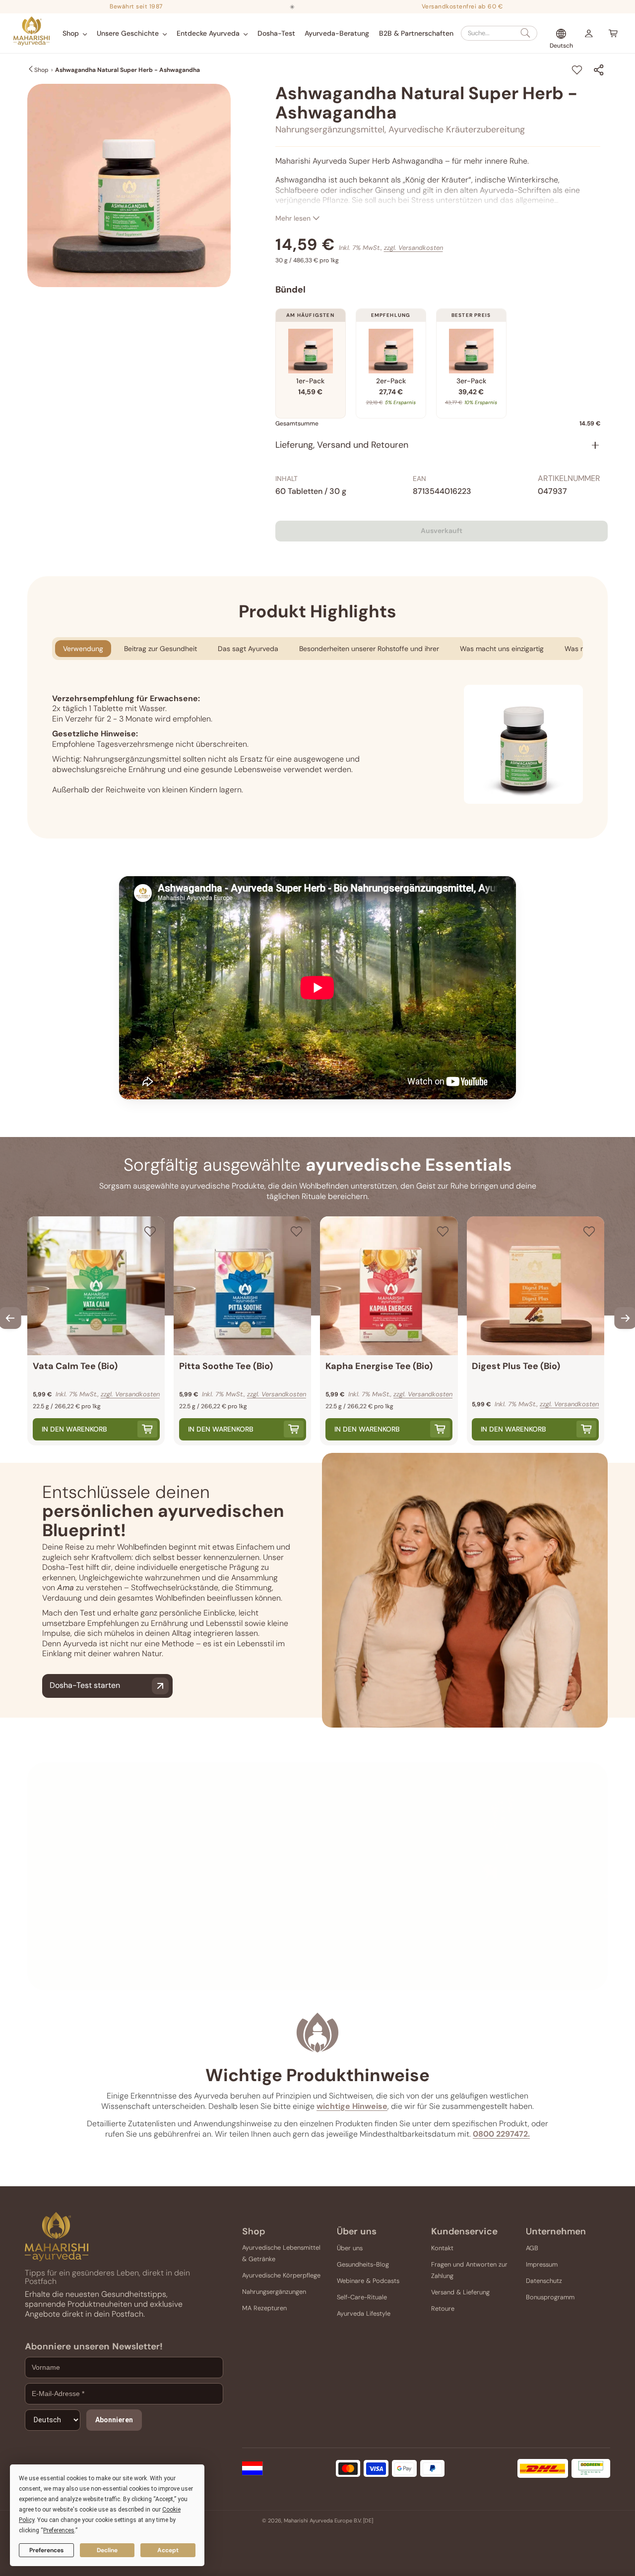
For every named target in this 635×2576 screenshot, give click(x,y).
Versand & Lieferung (460, 2292)
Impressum (542, 2264)
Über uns (350, 2248)
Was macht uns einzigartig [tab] (502, 649)
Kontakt (442, 2248)
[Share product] (599, 70)
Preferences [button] (59, 2530)
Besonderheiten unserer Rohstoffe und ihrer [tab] (369, 649)
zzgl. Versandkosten (413, 248)
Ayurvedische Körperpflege (281, 2275)
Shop (41, 70)
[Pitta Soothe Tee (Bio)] (242, 1286)
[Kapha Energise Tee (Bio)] (389, 1286)
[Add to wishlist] (577, 70)
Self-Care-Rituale (362, 2297)
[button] (75, 33)
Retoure (443, 2308)
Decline (107, 2550)
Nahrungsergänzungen (274, 2292)
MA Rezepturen (264, 2308)
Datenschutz (544, 2281)
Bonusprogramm (550, 2297)
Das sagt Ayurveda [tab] (248, 649)
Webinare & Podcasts (368, 2281)
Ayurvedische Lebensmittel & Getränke (281, 2253)
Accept (168, 2550)
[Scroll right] (625, 1318)
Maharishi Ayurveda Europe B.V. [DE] (328, 2520)
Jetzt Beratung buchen (394, 1965)
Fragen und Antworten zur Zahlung (469, 2270)
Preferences (46, 2550)
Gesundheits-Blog (363, 2264)
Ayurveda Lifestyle (364, 2313)
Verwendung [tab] (83, 649)
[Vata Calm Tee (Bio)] (96, 1286)
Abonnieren (114, 2420)
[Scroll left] (10, 1318)
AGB (532, 2248)
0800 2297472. (501, 2134)
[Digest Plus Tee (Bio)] (536, 1286)
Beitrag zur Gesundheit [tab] (160, 649)
